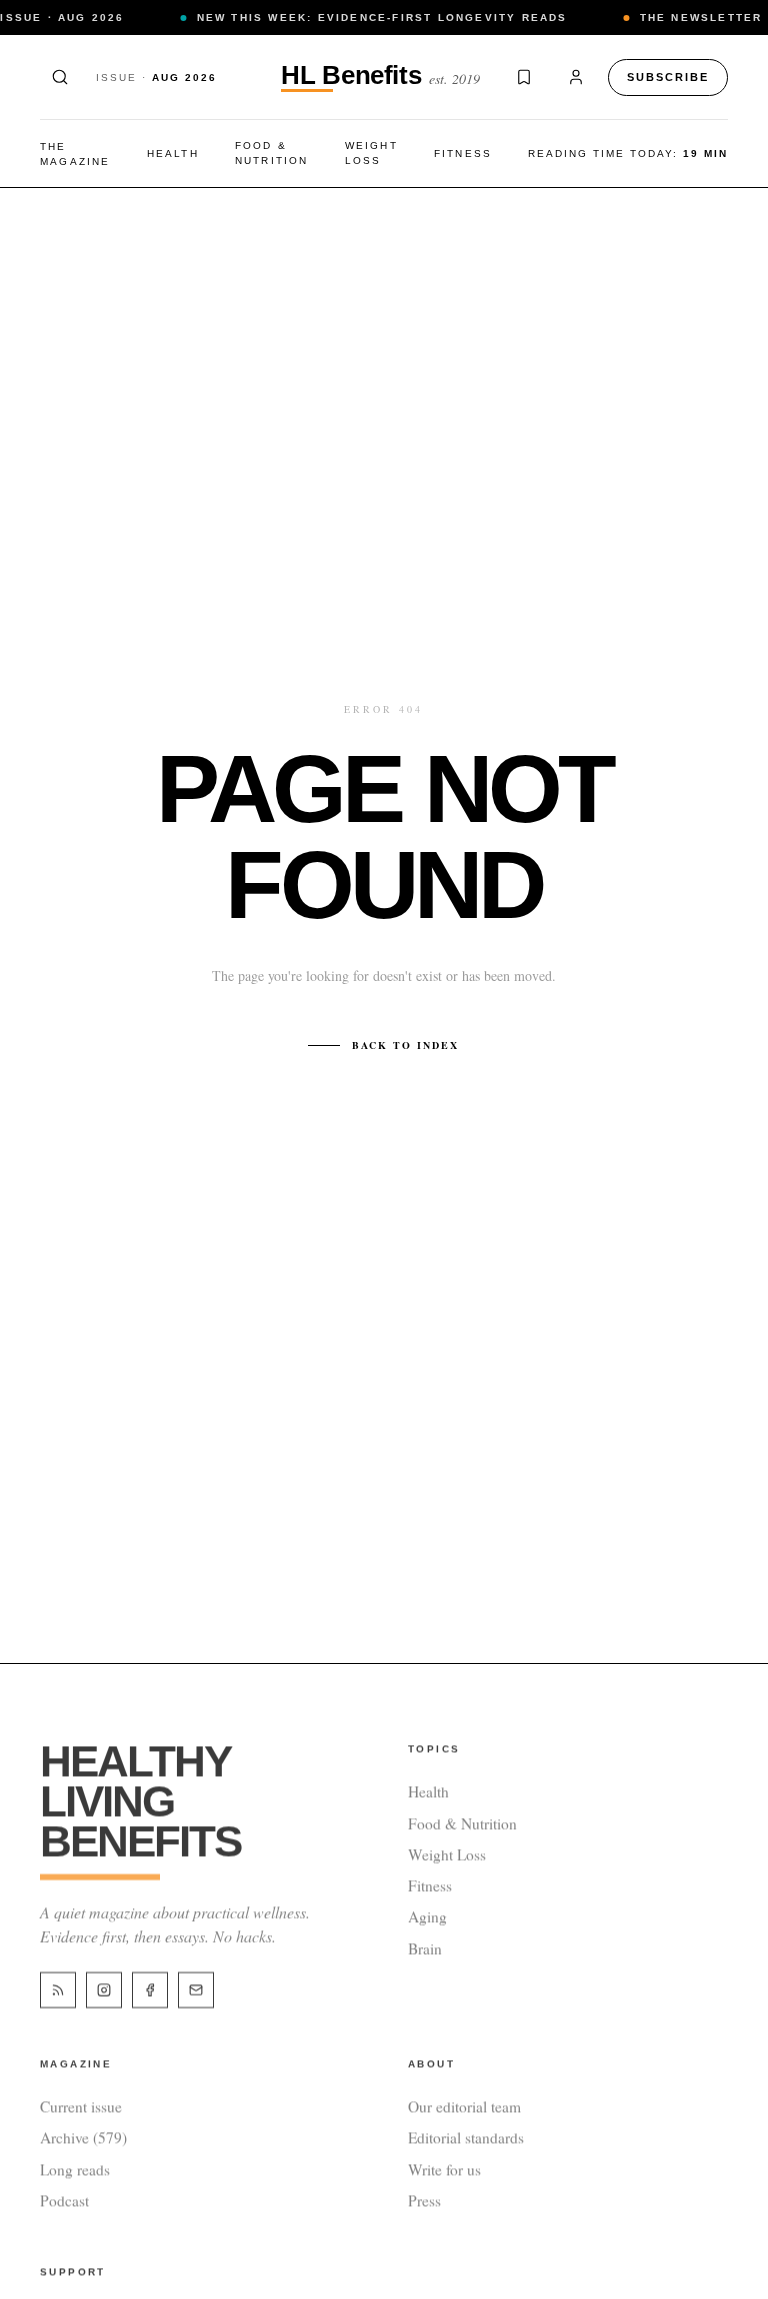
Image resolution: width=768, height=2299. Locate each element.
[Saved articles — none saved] (524, 77)
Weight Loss (371, 153)
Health (173, 153)
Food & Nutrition (272, 153)
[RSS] (58, 1990)
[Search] (60, 77)
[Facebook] (150, 1990)
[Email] (196, 1990)
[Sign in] (576, 77)
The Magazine (75, 154)
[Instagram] (104, 1990)
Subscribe (668, 77)
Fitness (463, 153)
